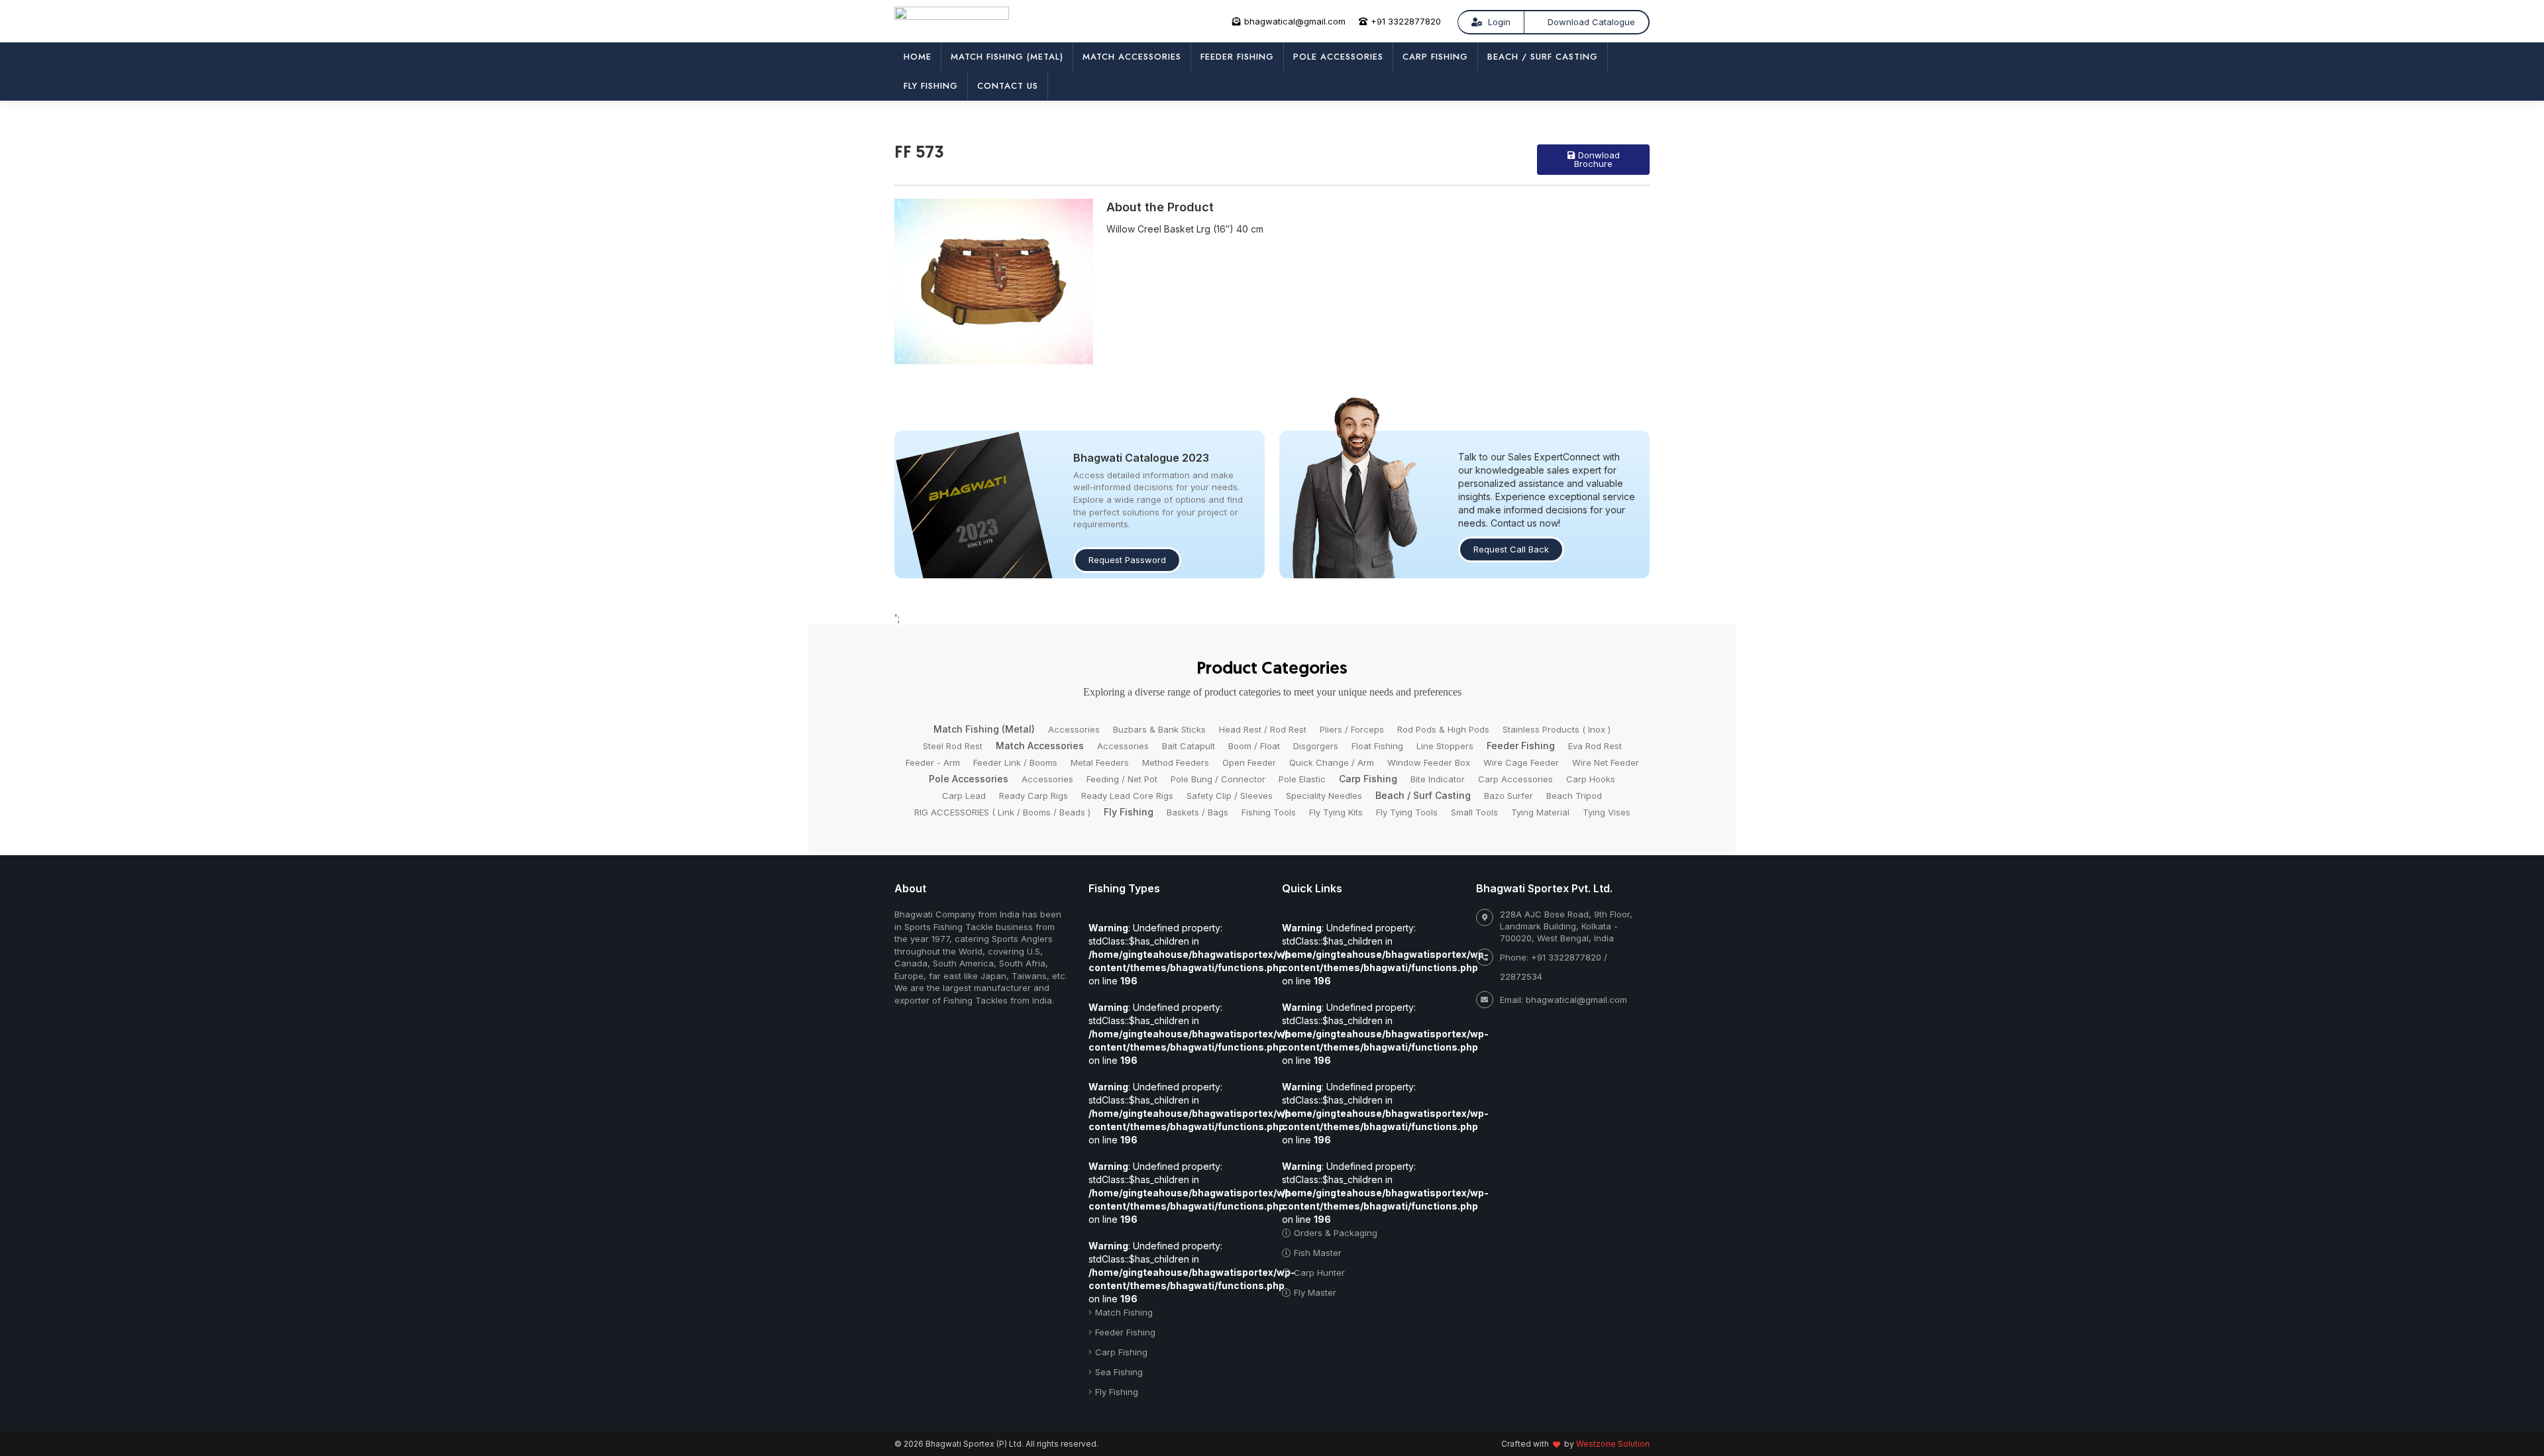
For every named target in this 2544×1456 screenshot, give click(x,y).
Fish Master (1318, 1253)
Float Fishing (1377, 746)
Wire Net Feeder (1606, 762)
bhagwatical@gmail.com (1295, 21)
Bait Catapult (1189, 746)
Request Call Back (1511, 549)
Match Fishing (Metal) (1007, 57)
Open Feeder (1249, 762)
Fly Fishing (931, 86)
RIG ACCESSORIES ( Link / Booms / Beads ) (1002, 812)
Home (918, 57)
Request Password (1127, 560)
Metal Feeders (1100, 762)
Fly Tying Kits (1336, 812)
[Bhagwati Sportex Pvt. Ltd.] (952, 19)
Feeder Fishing (1237, 57)
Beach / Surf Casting (1543, 57)
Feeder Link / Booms (1015, 762)
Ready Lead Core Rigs (1127, 796)
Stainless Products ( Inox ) (1557, 729)
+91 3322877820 (1406, 21)
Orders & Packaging (1336, 1233)
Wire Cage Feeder (1521, 762)
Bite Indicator (1438, 779)
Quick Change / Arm (1332, 762)
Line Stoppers (1445, 746)
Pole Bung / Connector (1218, 779)
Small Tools (1474, 812)
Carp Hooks (1591, 779)
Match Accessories (1132, 57)
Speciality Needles (1324, 796)
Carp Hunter (1319, 1273)
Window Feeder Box (1429, 762)
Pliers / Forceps (1352, 729)
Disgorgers (1316, 746)
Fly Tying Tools (1407, 812)
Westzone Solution (1613, 1444)
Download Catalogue (1591, 22)
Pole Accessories (1338, 57)
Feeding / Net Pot (1122, 779)
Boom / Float (1254, 746)
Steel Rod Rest (953, 746)
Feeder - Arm (933, 762)
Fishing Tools (1269, 812)
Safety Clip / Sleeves (1230, 796)
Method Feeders (1176, 762)
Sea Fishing (1119, 1372)
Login (1498, 22)
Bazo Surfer (1509, 796)
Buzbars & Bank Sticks (1159, 729)
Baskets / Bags (1197, 812)
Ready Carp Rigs (1033, 796)
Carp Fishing (1435, 57)
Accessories (1074, 729)
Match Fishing (1124, 1312)
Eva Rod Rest (1595, 746)
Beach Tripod (1574, 796)
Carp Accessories (1515, 779)
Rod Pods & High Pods (1443, 729)
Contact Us (1008, 86)
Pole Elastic (1302, 779)
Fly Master (1315, 1292)
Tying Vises (1607, 812)
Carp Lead (964, 796)
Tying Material (1540, 812)
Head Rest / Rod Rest (1263, 729)
